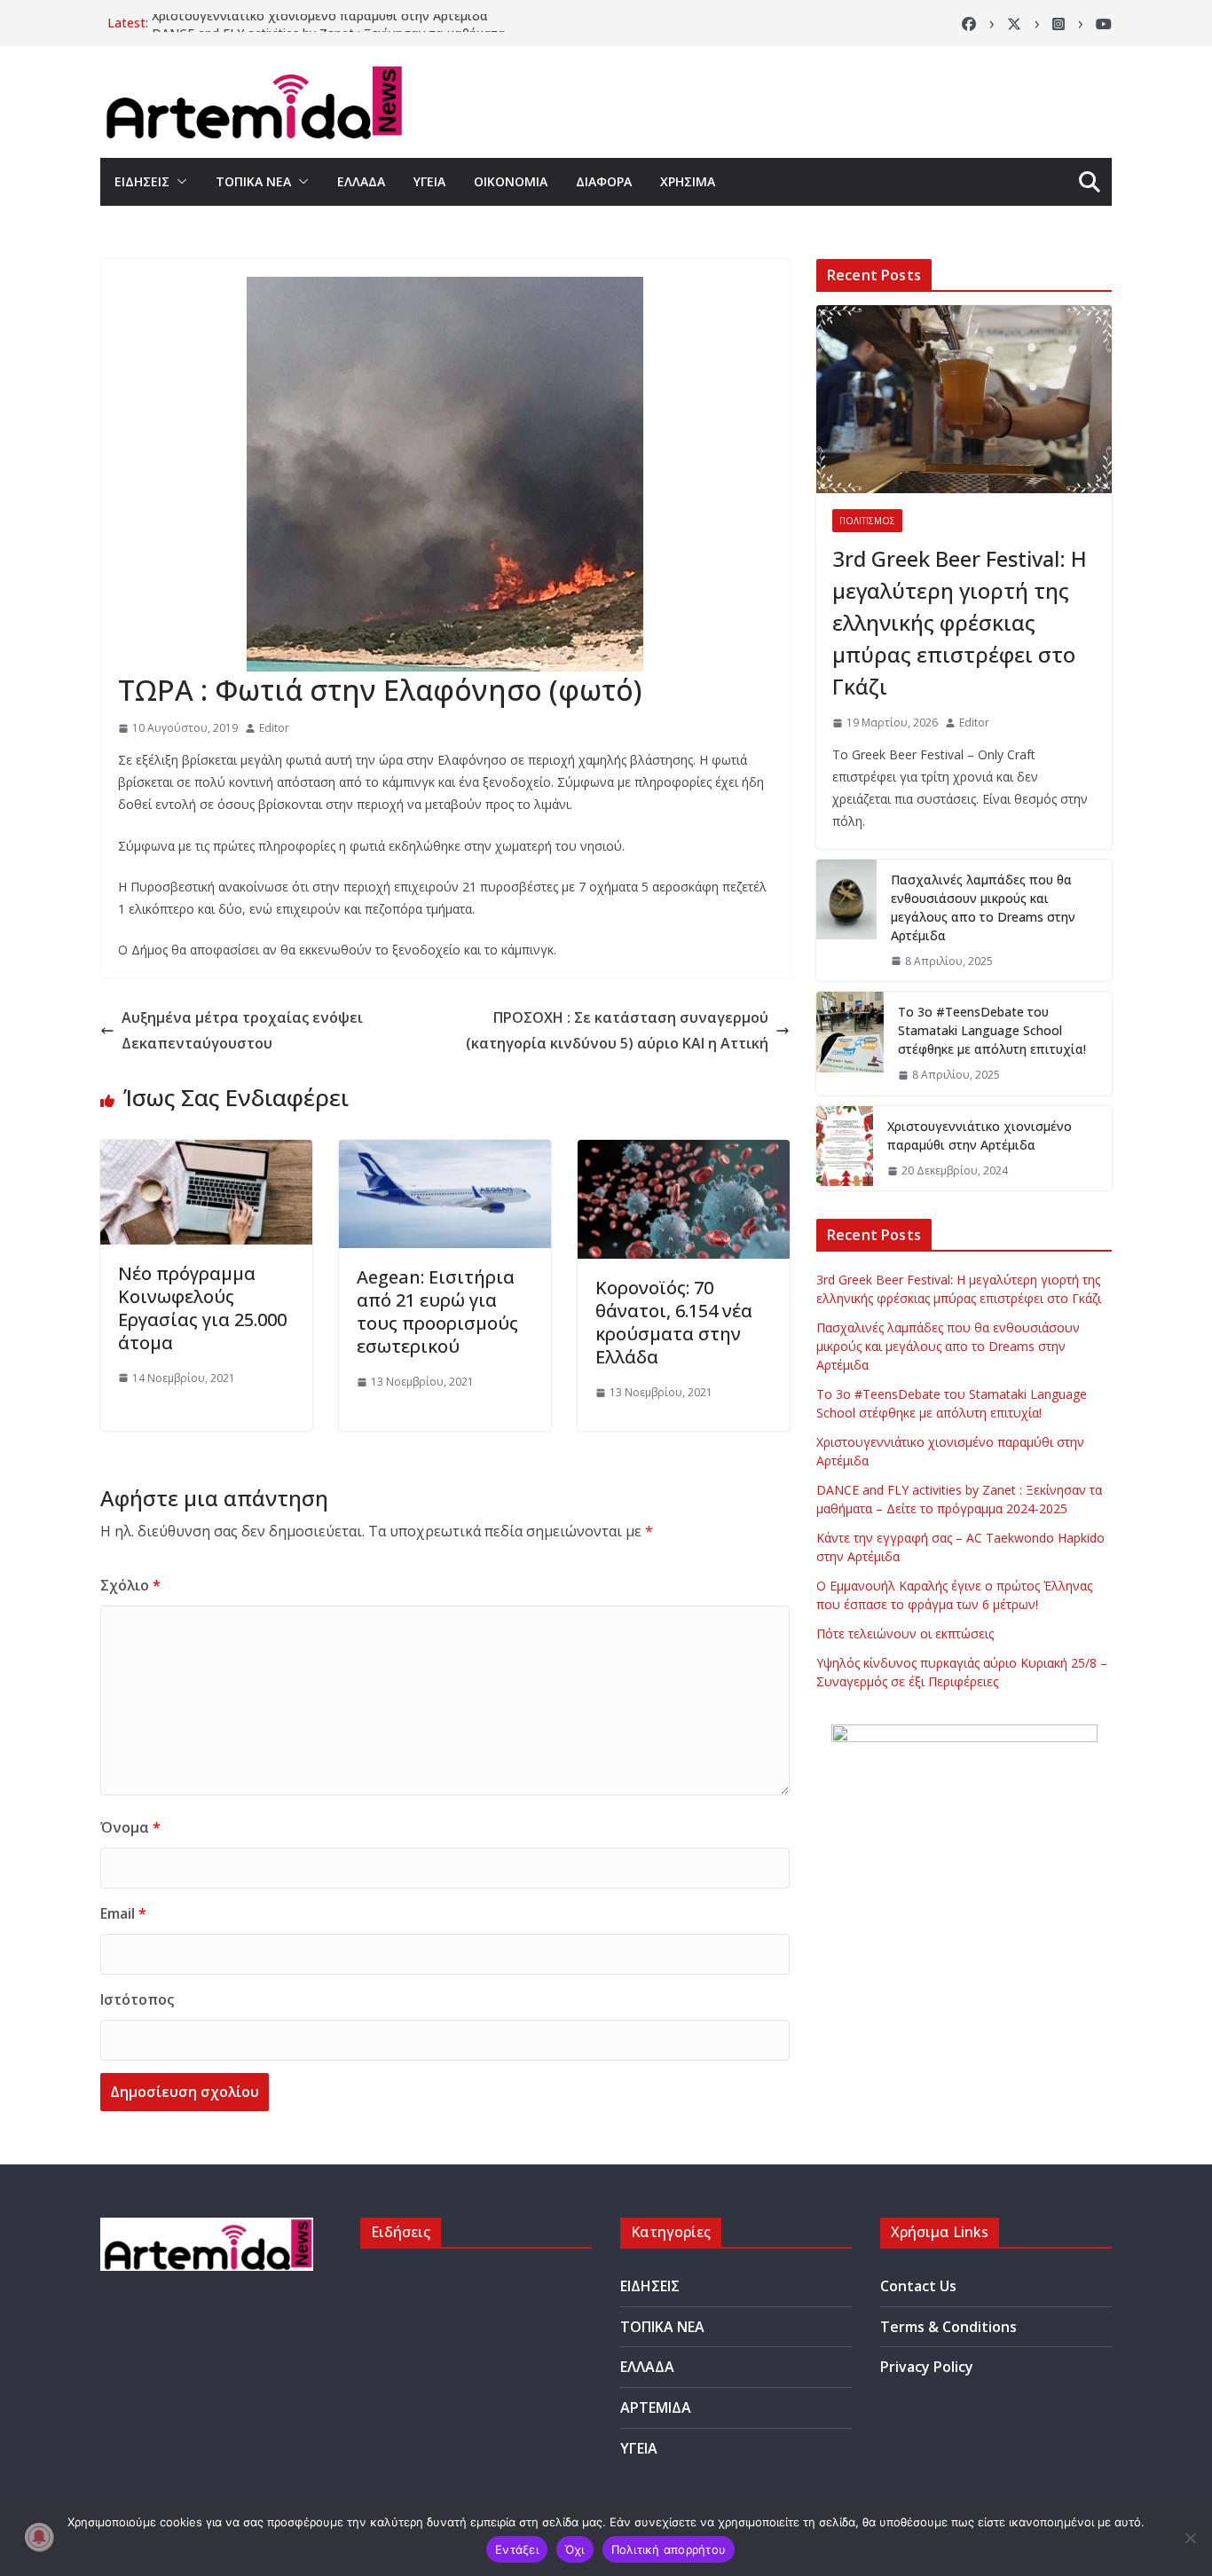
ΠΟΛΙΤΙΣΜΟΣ (867, 521)
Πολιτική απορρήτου (669, 2549)
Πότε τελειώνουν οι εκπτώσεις (905, 1634)
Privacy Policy (927, 2367)
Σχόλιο (130, 1585)
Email (123, 1913)
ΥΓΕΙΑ (429, 181)
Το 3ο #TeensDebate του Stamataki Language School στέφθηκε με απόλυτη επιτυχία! (992, 1030)
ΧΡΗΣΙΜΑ (688, 181)
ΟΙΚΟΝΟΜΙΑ (511, 181)
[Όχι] (1190, 2538)
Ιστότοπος (137, 1999)
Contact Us (918, 2286)
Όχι (575, 2549)
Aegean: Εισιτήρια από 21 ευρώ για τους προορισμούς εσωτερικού (437, 1312)
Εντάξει (517, 2549)
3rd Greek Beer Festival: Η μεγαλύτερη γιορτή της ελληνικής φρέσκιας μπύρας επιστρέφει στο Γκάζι (960, 622)
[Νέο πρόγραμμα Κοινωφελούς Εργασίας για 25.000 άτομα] (206, 1152)
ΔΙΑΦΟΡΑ (604, 181)
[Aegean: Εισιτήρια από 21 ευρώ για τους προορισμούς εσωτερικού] (445, 1152)
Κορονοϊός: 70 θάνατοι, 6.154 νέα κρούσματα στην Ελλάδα (674, 1322)
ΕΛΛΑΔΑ (361, 181)
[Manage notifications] (39, 2537)
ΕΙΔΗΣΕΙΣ (142, 181)
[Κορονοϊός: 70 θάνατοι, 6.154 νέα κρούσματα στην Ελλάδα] (684, 1152)
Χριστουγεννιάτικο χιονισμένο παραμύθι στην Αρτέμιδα (320, 23)
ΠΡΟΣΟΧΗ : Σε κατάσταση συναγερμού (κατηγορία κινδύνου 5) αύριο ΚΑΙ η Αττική (617, 1030)
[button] (178, 182)
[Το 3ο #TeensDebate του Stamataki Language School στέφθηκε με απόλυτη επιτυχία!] (850, 1044)
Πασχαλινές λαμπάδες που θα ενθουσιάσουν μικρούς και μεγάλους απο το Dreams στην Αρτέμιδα (983, 907)
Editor (274, 728)
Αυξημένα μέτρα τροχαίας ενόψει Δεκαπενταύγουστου (242, 1030)
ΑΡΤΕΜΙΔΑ (656, 2407)
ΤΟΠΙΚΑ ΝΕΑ (253, 181)
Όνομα (130, 1827)
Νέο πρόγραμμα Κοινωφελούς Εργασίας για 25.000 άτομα (202, 1308)
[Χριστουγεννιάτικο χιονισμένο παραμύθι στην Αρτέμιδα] (845, 1149)
